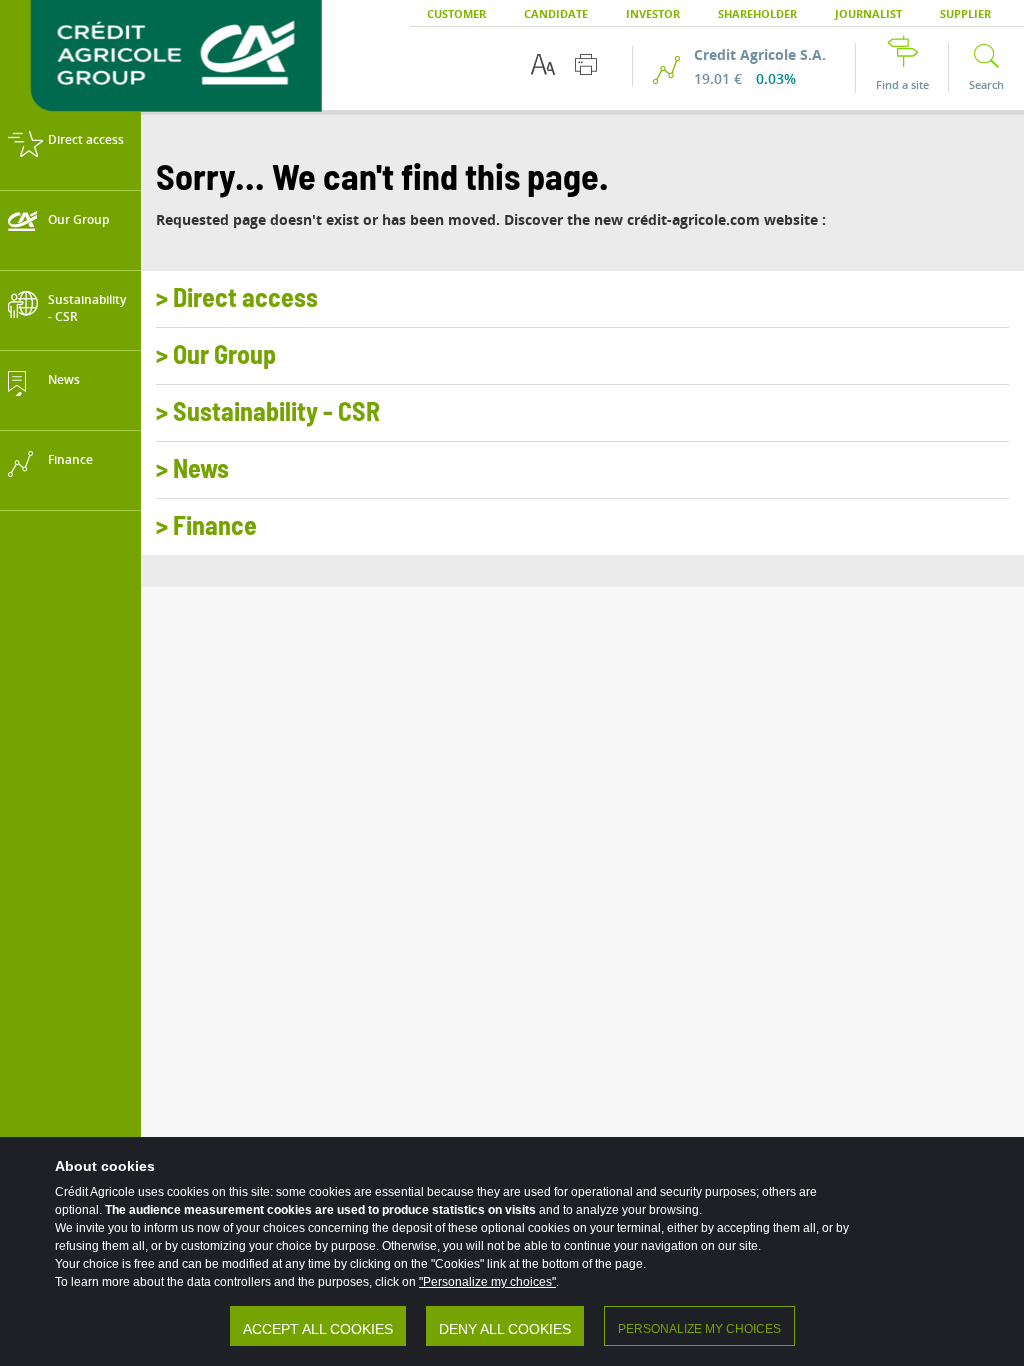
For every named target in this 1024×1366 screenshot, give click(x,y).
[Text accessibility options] (543, 64)
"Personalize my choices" (487, 1282)
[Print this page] (586, 64)
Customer (456, 13)
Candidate (556, 13)
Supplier (965, 13)
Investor (653, 13)
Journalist (868, 13)
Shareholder (757, 13)
